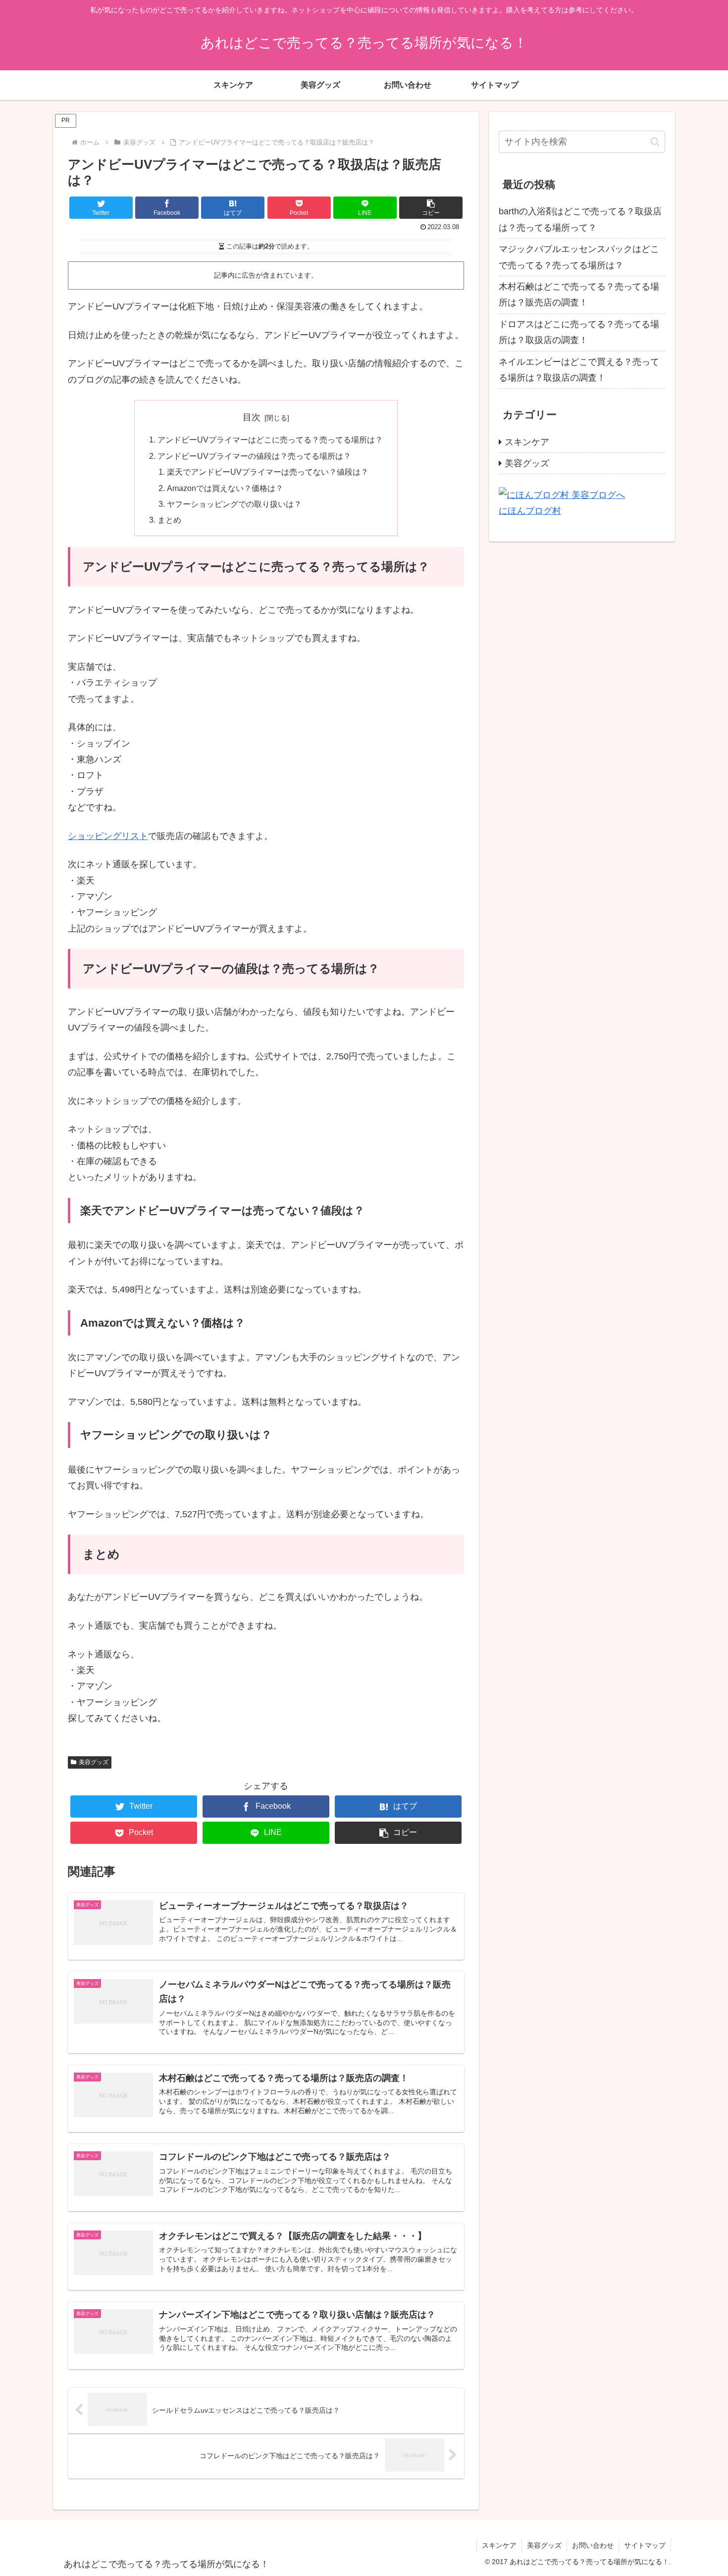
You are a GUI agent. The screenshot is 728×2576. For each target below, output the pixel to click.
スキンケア (527, 442)
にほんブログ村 (530, 511)
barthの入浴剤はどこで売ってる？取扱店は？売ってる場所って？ (580, 219)
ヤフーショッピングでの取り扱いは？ (234, 504)
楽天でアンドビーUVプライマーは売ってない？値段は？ (268, 472)
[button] (431, 208)
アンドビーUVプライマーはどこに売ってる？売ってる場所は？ (270, 440)
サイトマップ (645, 2545)
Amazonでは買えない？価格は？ (225, 488)
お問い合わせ (593, 2545)
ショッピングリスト (108, 836)
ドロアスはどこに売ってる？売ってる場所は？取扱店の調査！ (579, 332)
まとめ (169, 520)
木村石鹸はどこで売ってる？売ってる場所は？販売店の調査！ (579, 295)
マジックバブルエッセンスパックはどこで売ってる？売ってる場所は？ (579, 257)
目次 (252, 417)
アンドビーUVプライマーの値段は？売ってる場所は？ (254, 456)
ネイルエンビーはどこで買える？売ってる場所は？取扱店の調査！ (579, 370)
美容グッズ (94, 1762)
